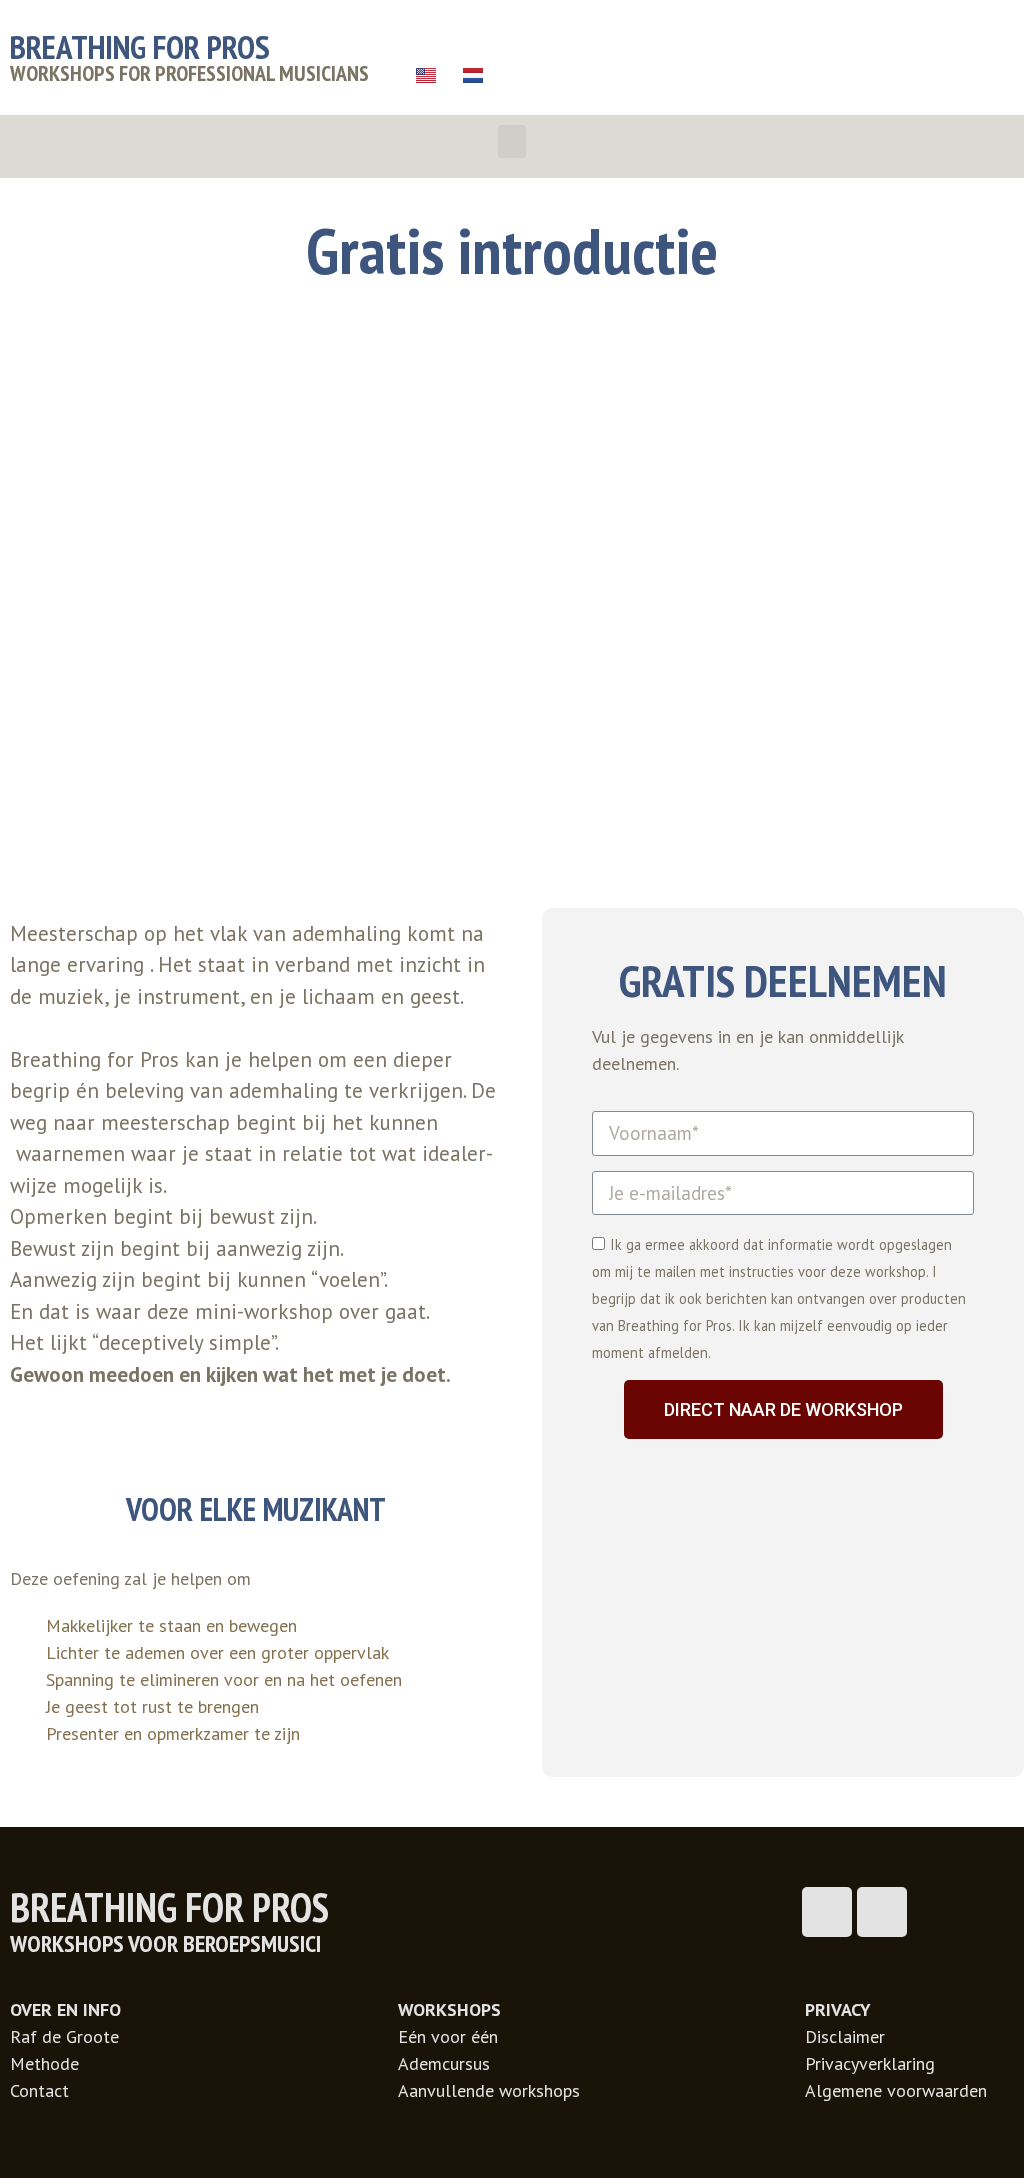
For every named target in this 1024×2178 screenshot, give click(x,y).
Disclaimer (845, 2036)
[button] (512, 141)
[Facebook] (827, 1912)
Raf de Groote (64, 2036)
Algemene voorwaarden (896, 2090)
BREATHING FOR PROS (140, 46)
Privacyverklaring (870, 2063)
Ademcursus (444, 2063)
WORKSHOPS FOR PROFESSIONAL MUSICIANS (189, 73)
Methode (44, 2063)
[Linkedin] (882, 1912)
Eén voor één (448, 2036)
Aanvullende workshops (489, 2090)
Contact (39, 2090)
